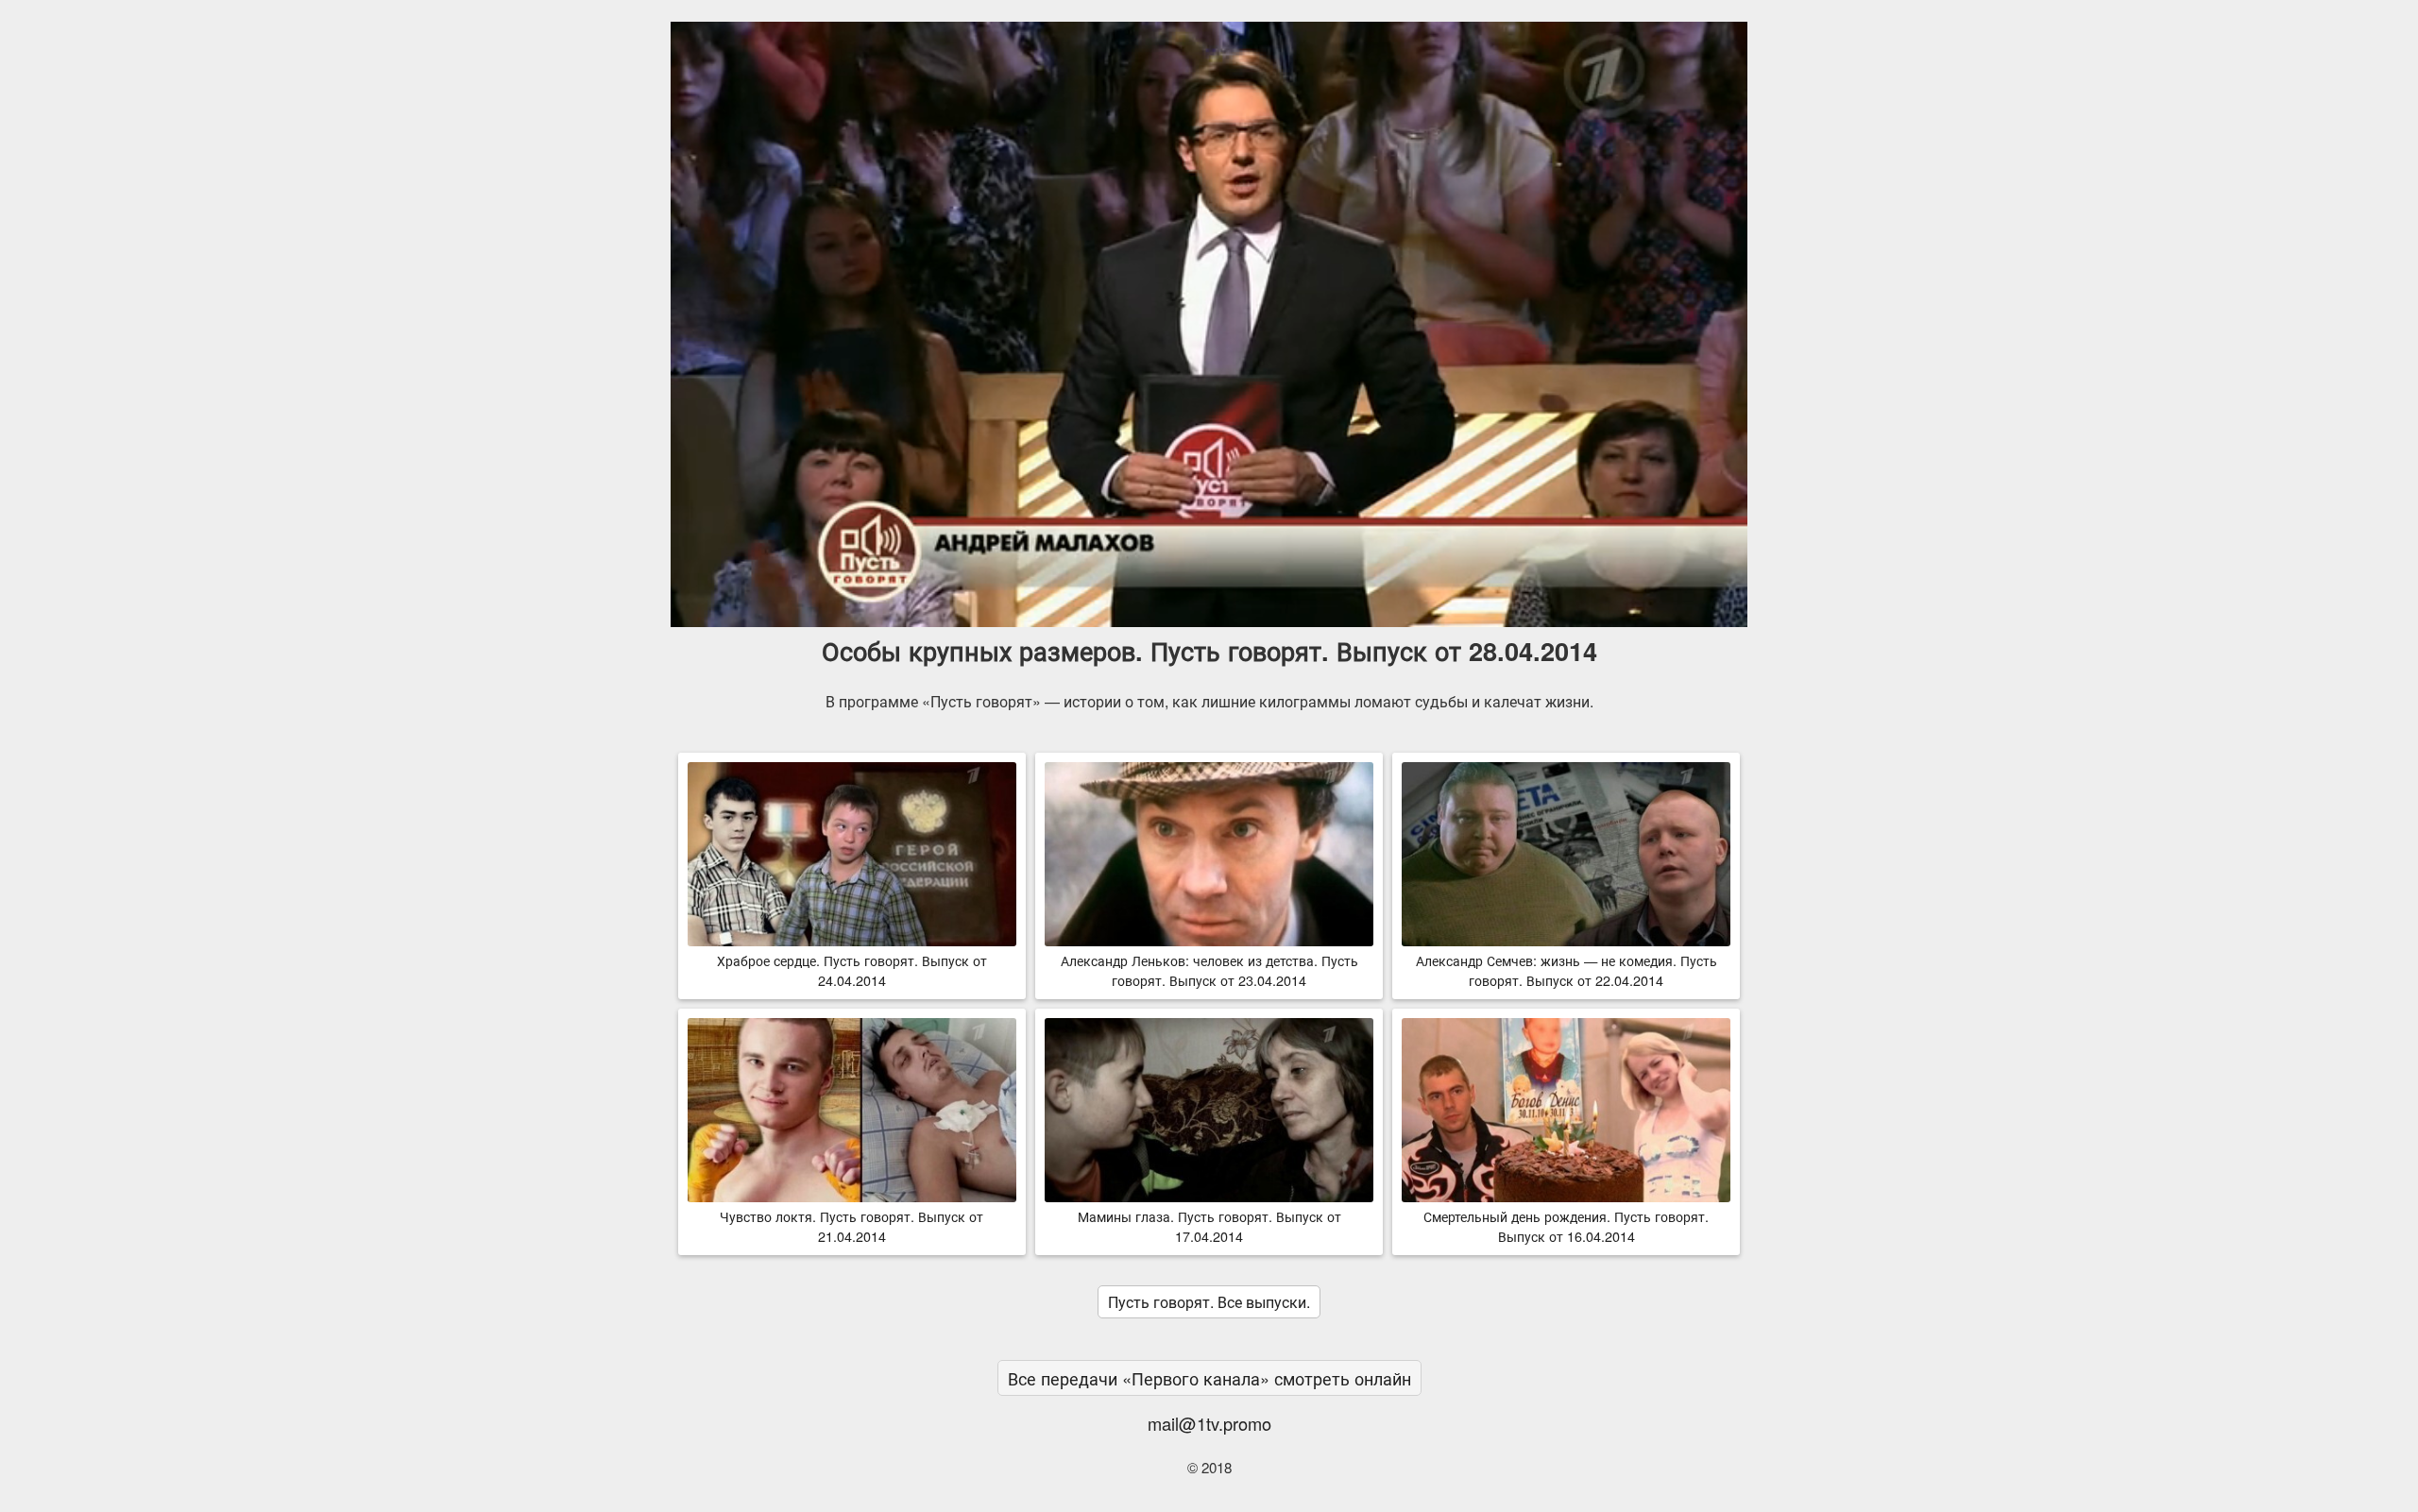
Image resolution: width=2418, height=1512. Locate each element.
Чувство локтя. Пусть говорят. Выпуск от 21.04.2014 (851, 1226)
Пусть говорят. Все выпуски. (1209, 1302)
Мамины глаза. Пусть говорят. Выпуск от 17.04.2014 (1209, 1226)
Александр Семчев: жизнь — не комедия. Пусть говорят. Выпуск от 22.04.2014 (1567, 970)
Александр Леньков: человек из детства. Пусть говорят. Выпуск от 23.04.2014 (1209, 970)
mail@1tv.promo (1209, 1423)
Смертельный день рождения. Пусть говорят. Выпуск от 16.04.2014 (1566, 1226)
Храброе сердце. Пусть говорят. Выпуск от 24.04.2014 (852, 970)
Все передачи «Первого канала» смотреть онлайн (1209, 1378)
